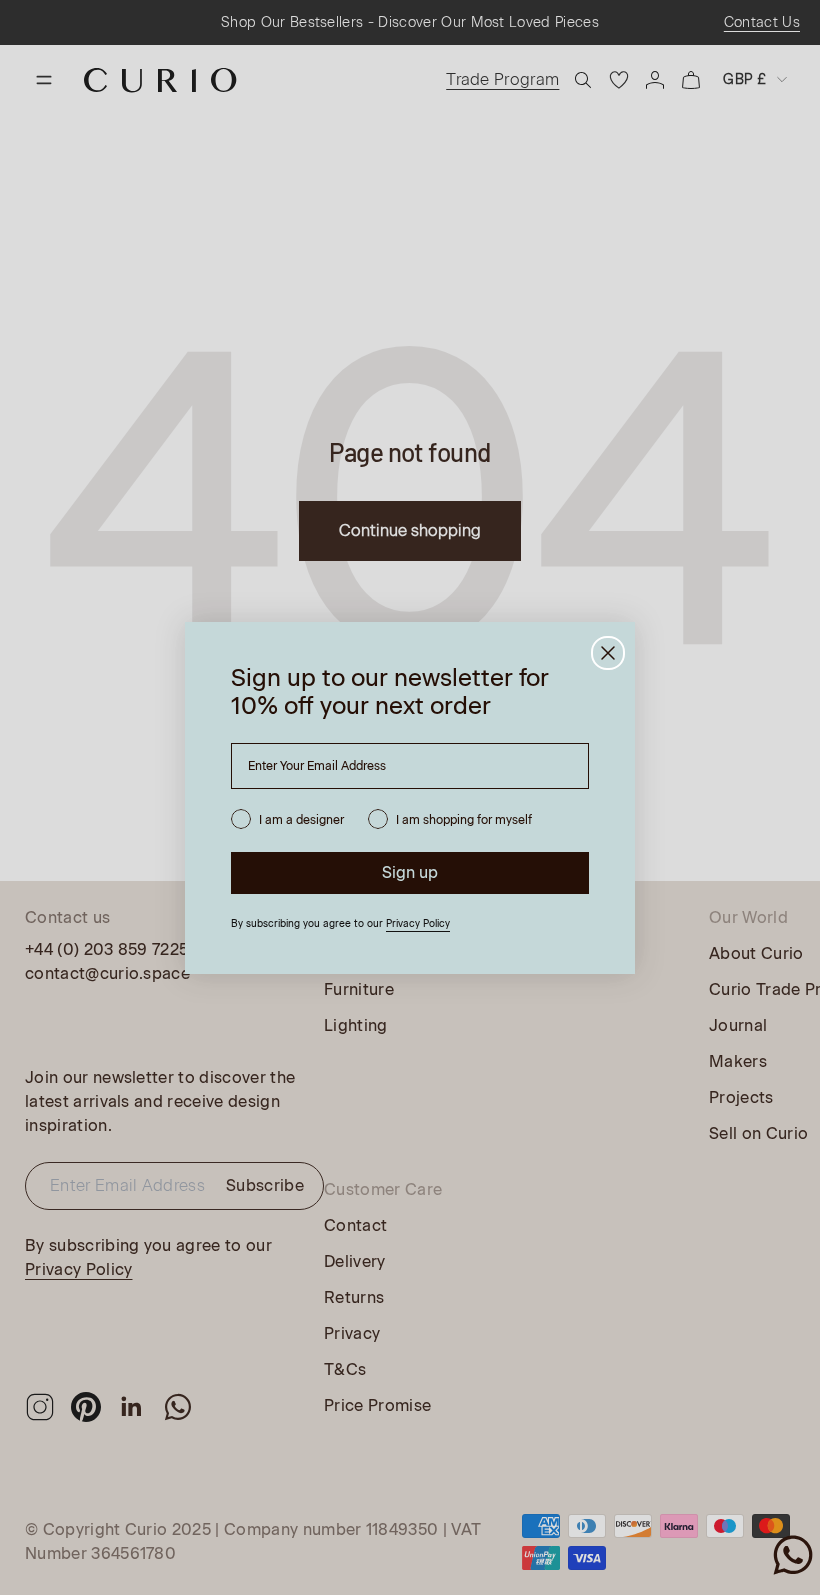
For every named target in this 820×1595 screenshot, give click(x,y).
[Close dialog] (608, 653)
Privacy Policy (418, 923)
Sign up (410, 872)
